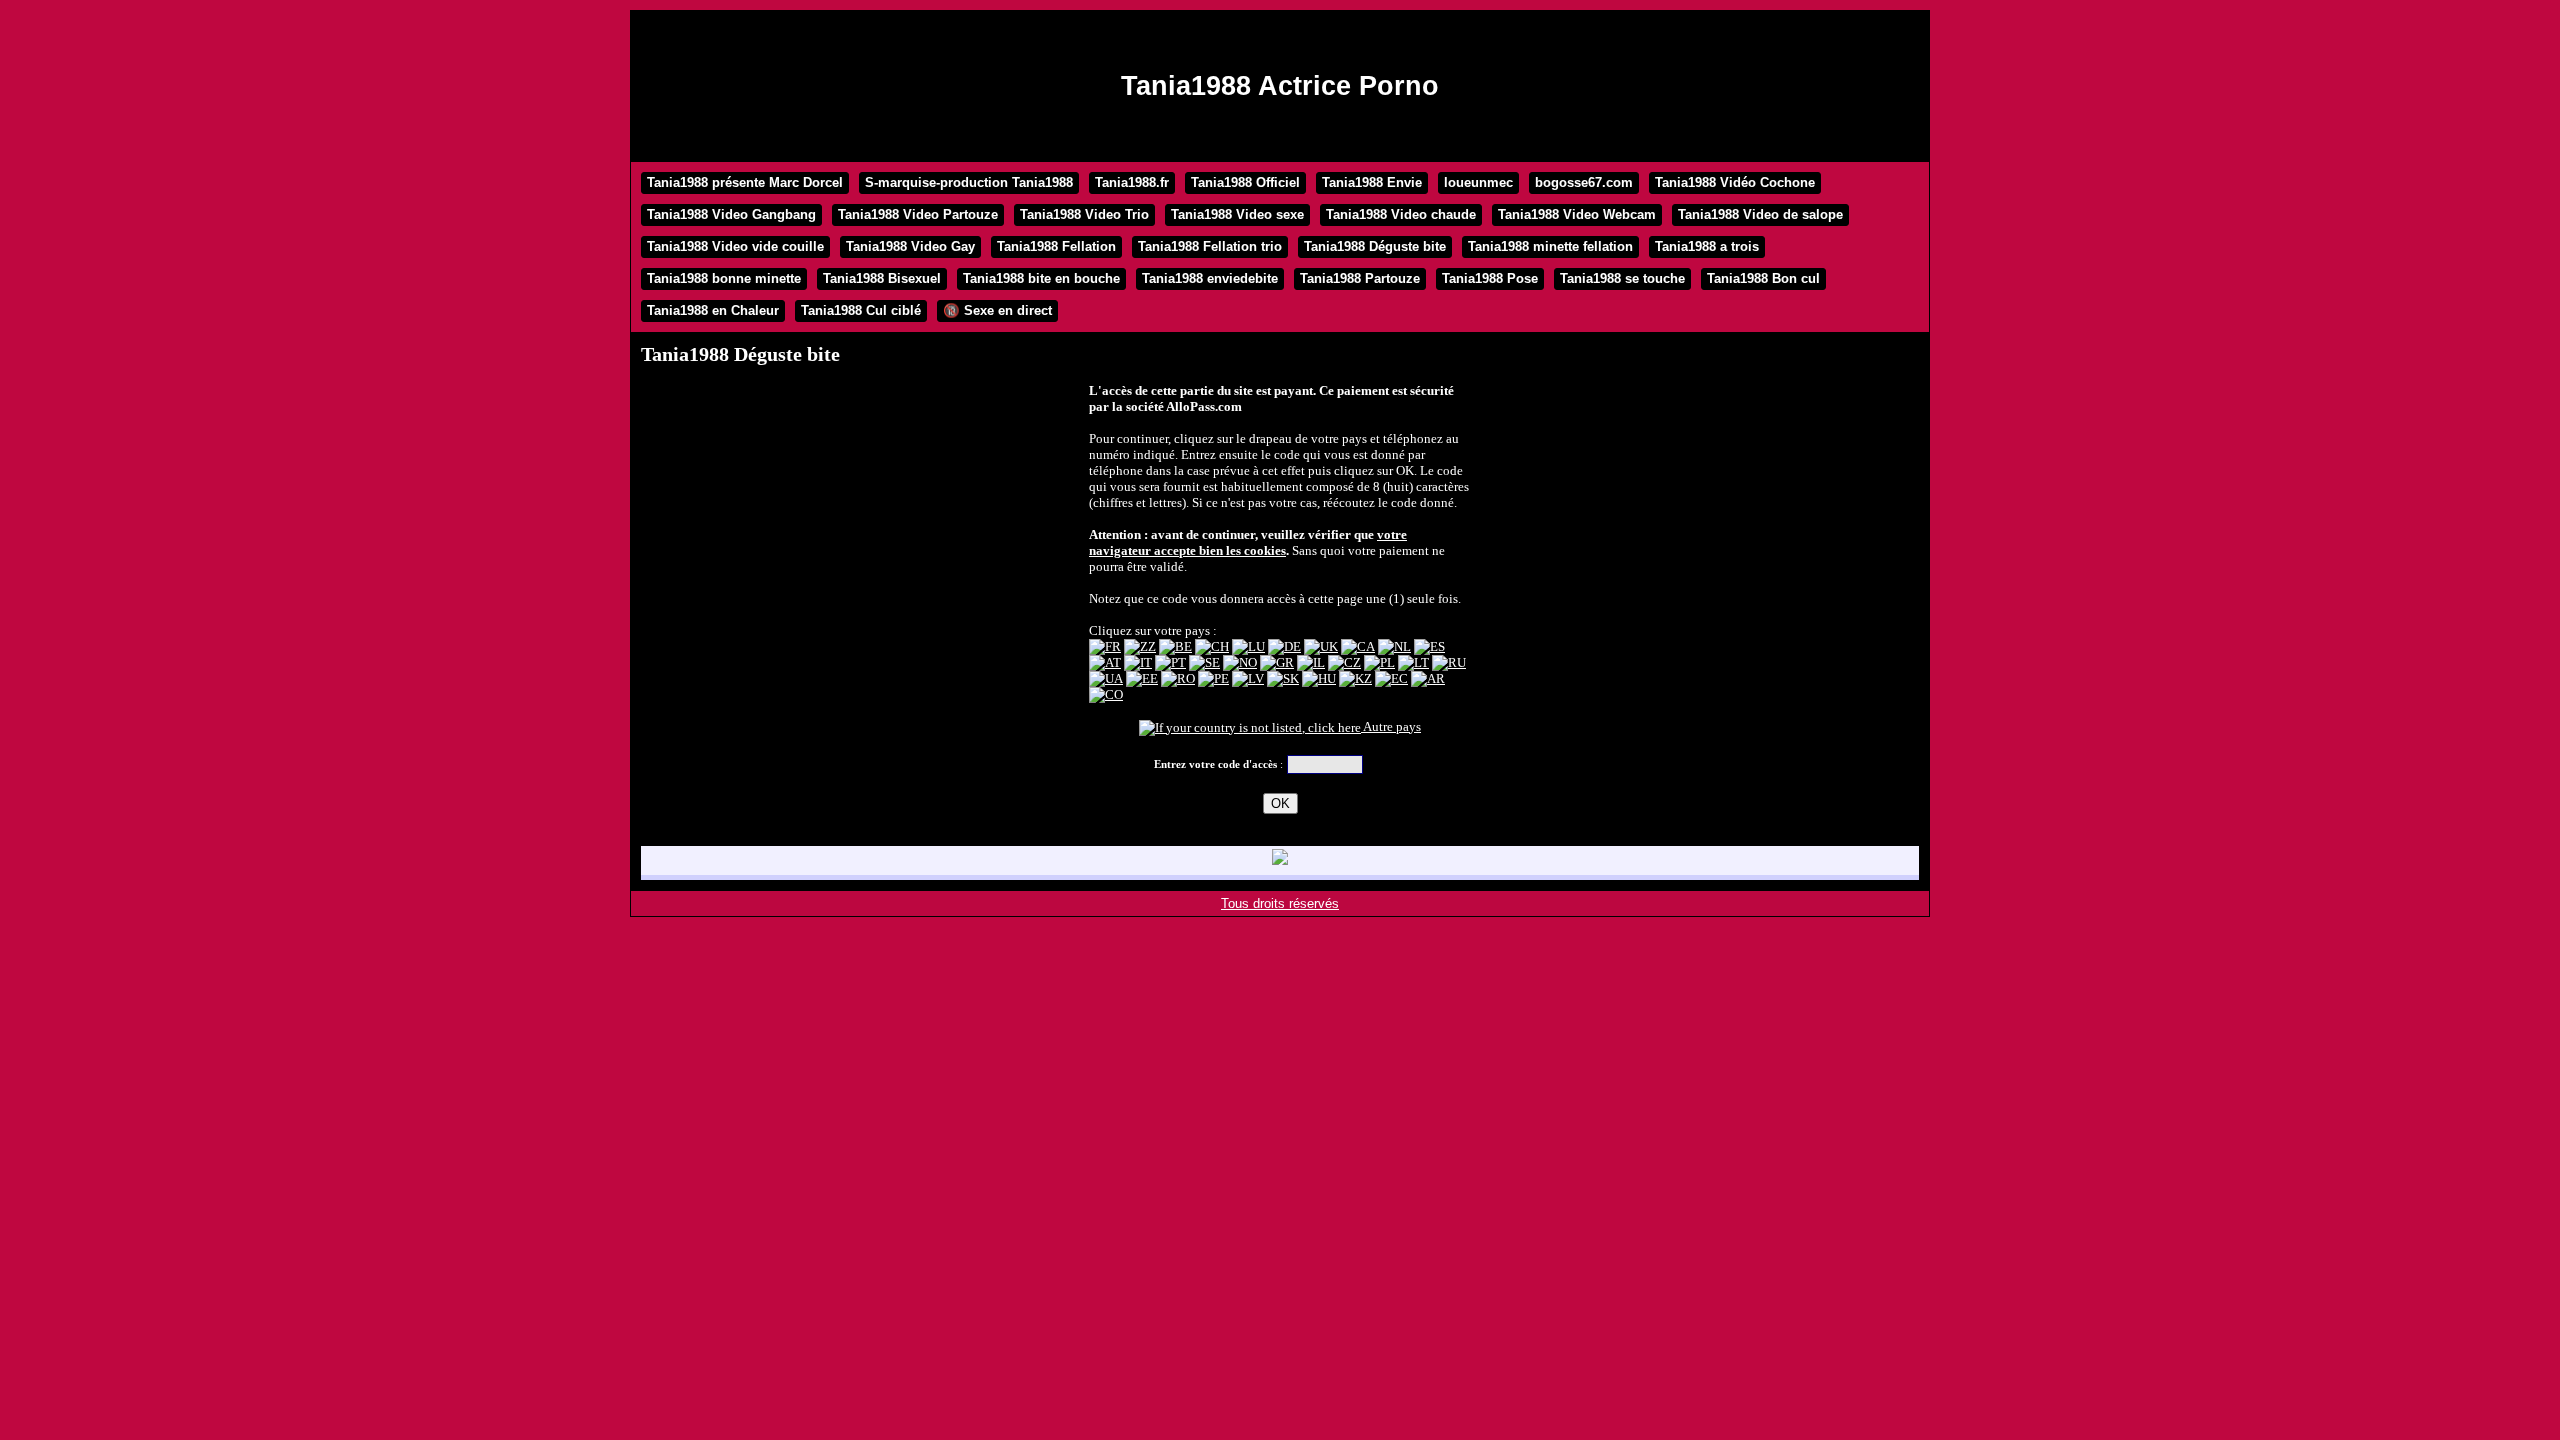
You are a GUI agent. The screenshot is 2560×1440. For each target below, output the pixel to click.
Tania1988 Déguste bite (1375, 246)
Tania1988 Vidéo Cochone (1735, 182)
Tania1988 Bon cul (1763, 278)
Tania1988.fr (1132, 182)
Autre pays (1391, 726)
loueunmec (1478, 182)
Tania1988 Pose (1490, 278)
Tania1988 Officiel (1245, 182)
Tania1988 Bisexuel (882, 278)
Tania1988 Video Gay (910, 246)
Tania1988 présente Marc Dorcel (745, 182)
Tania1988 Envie (1372, 182)
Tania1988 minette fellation (1550, 246)
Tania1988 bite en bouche (1041, 278)
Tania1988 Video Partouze (918, 214)
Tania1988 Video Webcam (1577, 214)
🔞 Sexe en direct (997, 310)
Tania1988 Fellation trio (1210, 246)
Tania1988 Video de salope (1760, 214)
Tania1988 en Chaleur (713, 310)
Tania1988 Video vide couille (735, 246)
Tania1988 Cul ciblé (861, 310)
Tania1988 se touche (1622, 278)
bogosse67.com (1584, 182)
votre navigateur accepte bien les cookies (1248, 542)
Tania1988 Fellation (1056, 246)
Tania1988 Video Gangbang (731, 214)
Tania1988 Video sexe (1237, 214)
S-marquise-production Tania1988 (969, 182)
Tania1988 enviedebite (1210, 278)
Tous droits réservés (1280, 903)
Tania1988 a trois (1707, 246)
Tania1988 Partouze (1360, 278)
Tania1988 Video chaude (1401, 214)
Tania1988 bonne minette (724, 278)
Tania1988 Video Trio (1084, 214)
